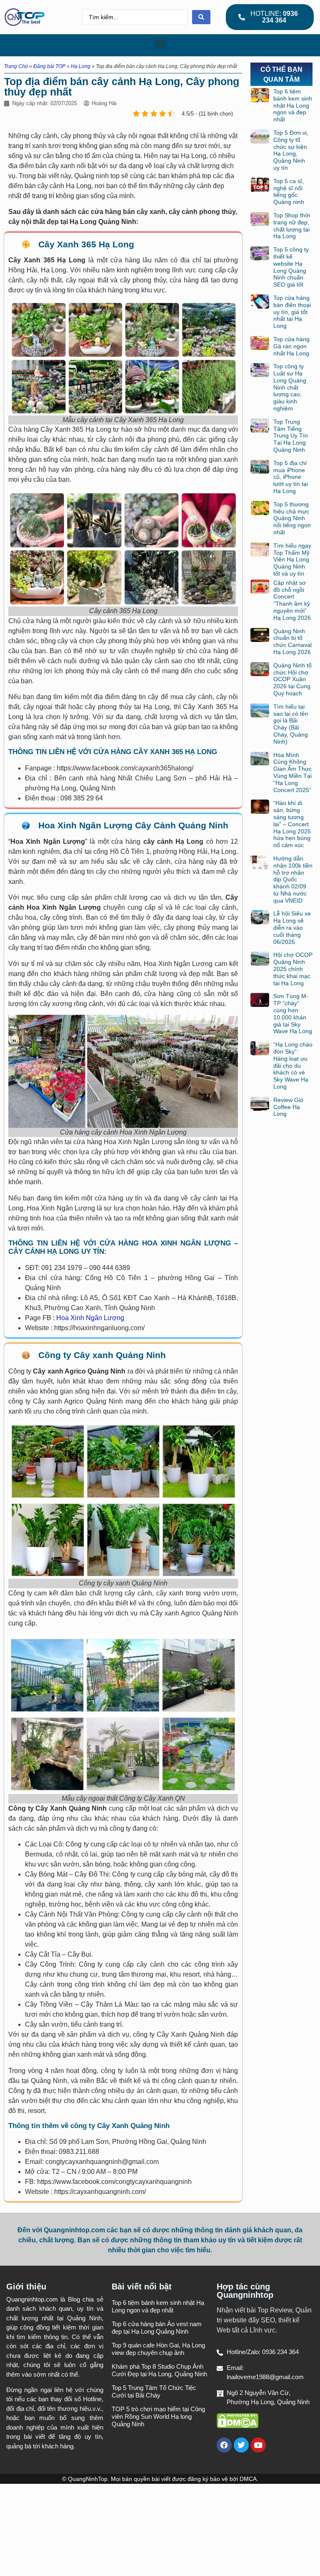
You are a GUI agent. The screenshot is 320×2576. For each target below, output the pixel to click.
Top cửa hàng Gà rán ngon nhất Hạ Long (291, 346)
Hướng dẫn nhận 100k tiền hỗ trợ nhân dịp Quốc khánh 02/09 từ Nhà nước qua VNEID (293, 879)
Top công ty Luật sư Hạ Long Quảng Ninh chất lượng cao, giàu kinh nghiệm (290, 387)
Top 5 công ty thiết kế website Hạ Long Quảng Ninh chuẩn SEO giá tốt (291, 267)
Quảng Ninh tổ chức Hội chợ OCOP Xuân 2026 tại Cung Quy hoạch (292, 679)
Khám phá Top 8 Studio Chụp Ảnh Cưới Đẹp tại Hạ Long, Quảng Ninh (159, 2370)
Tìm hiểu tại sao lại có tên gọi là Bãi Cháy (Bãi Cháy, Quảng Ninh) (291, 724)
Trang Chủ (16, 66)
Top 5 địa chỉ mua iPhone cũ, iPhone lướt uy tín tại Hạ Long (291, 477)
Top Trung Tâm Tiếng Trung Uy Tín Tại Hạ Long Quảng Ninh (291, 436)
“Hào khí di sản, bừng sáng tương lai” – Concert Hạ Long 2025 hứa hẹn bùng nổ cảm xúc (292, 824)
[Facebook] (224, 2445)
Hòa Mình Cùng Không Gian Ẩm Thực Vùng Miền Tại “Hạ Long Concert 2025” (292, 772)
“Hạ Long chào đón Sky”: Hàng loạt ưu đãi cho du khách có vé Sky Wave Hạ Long (293, 1065)
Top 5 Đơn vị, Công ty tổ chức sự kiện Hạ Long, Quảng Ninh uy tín (291, 150)
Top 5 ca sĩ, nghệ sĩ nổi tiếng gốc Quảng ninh (289, 191)
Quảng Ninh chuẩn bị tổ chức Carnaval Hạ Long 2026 (292, 641)
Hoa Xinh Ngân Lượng (90, 1318)
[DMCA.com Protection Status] (237, 2426)
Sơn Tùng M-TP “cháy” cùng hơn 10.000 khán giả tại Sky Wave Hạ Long (293, 1014)
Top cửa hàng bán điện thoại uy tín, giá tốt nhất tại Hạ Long (292, 312)
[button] (160, 43)
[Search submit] (201, 17)
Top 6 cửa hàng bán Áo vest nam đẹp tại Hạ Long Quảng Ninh (157, 2328)
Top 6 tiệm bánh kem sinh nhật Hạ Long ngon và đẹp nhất (293, 105)
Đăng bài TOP (49, 66)
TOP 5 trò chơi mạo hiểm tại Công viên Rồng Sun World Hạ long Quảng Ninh (158, 2416)
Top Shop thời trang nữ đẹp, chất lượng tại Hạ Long (292, 226)
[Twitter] (241, 2445)
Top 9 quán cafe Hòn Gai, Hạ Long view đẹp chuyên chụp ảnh (158, 2349)
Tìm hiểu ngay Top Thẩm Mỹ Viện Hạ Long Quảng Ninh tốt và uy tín (292, 560)
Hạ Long (81, 66)
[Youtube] (258, 2445)
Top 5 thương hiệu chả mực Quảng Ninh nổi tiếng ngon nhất (292, 518)
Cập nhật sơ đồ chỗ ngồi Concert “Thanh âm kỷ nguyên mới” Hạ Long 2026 (292, 600)
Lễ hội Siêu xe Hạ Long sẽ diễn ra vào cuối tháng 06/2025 (292, 927)
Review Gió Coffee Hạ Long (288, 1107)
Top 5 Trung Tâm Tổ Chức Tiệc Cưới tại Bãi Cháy (154, 2391)
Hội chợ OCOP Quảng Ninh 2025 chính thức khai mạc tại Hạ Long (293, 969)
